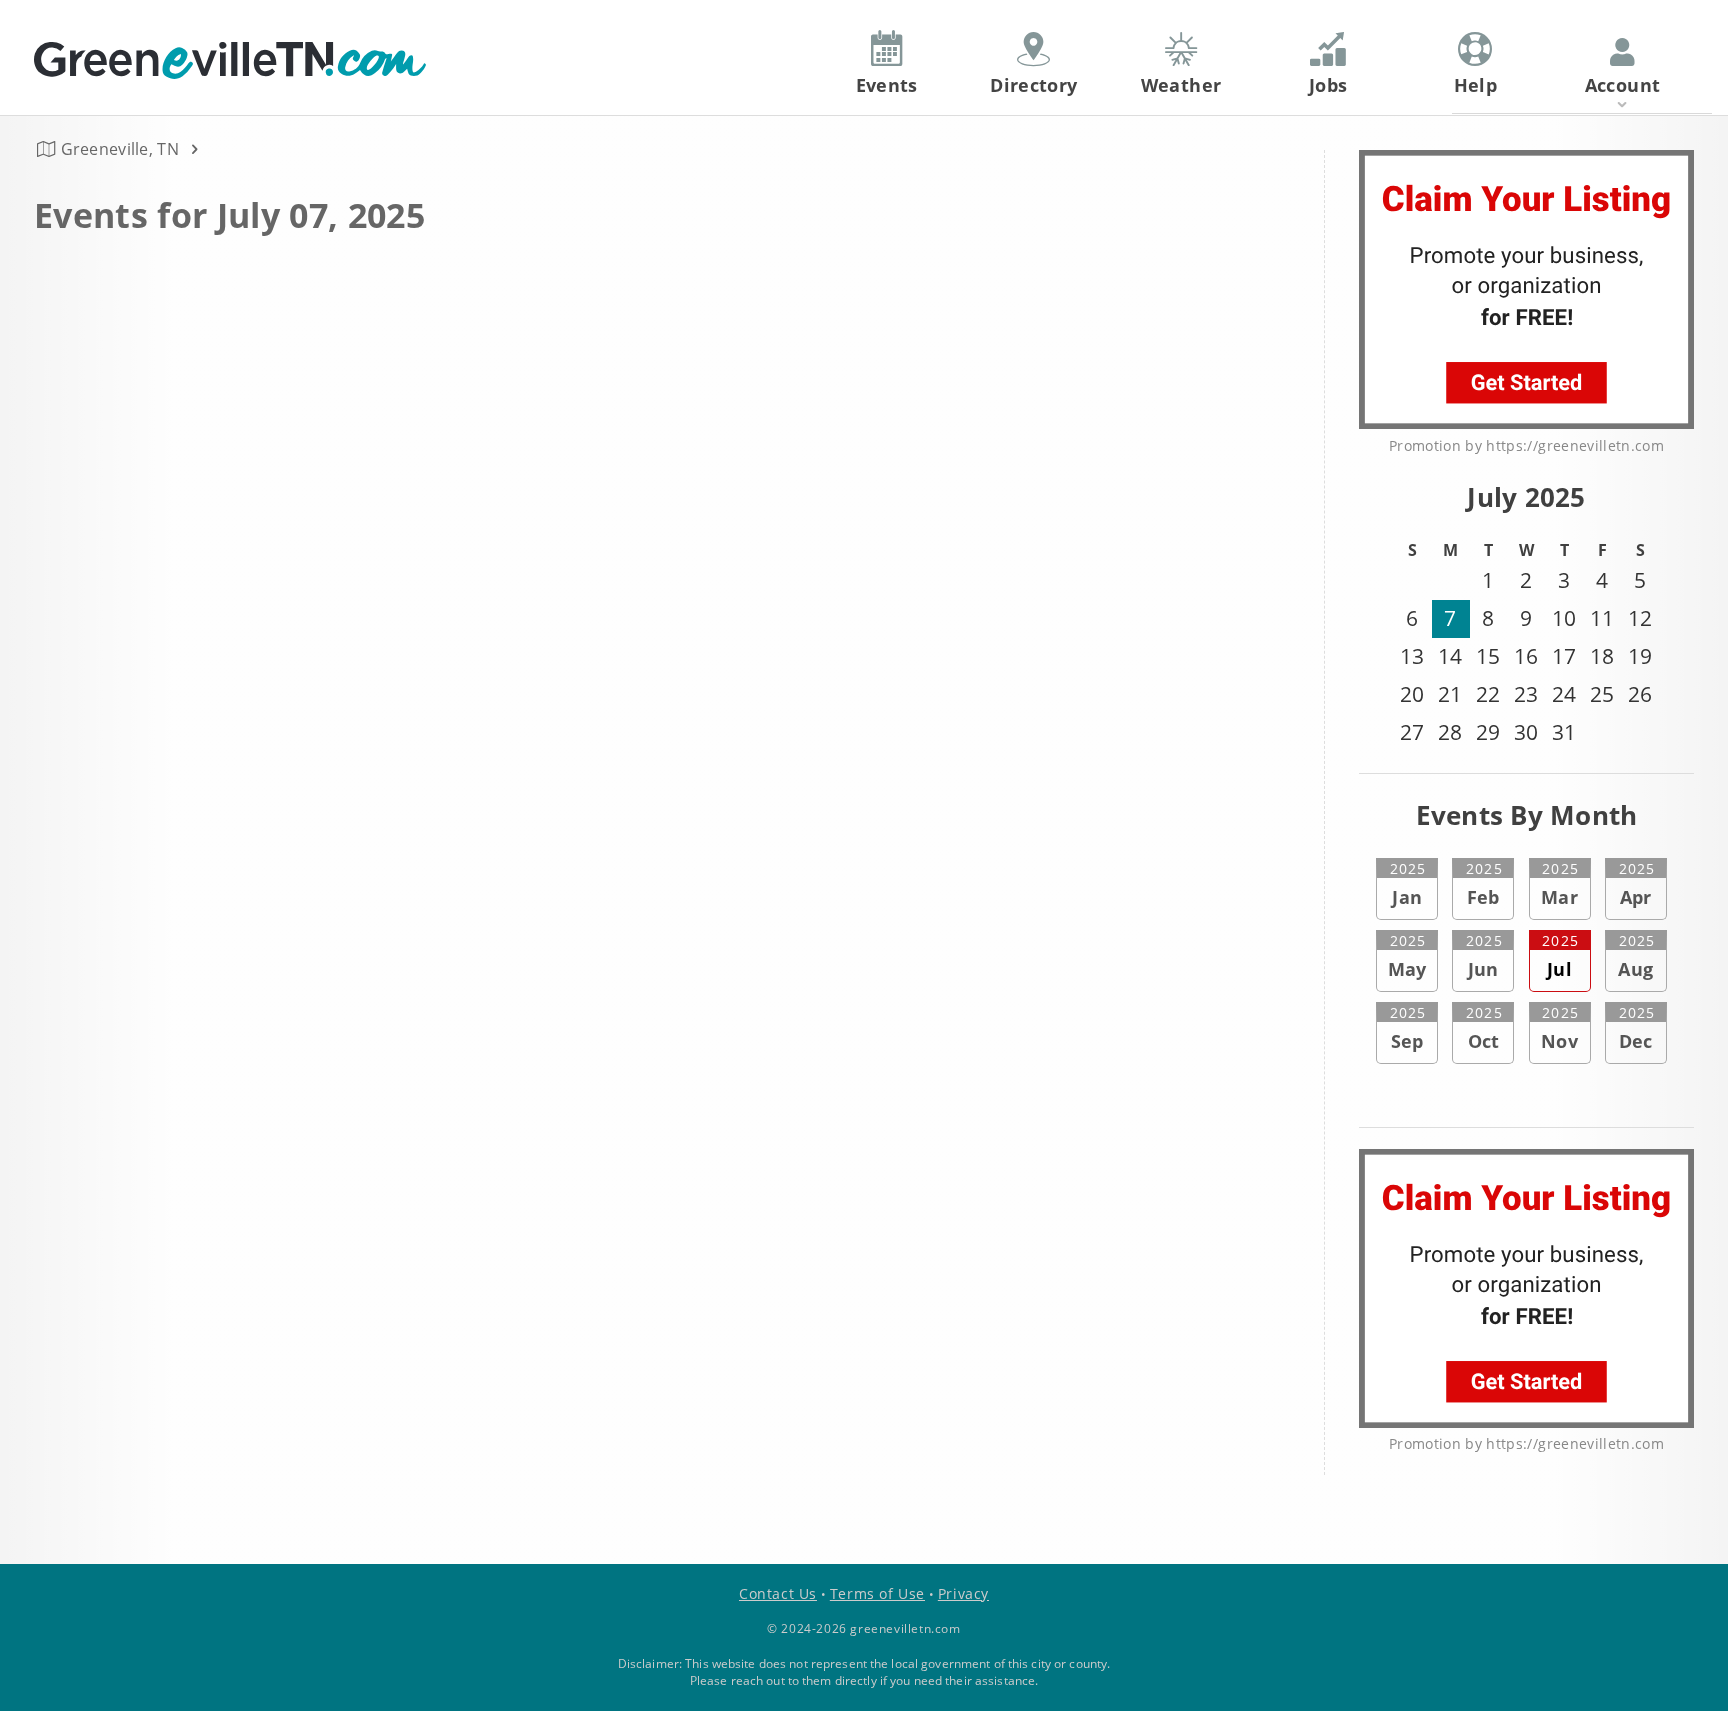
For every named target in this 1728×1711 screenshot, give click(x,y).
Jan (1408, 884)
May (1407, 956)
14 (1450, 656)
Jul (1560, 956)
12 (1640, 618)
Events (887, 85)
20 (1412, 694)
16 (1526, 656)
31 (1564, 732)
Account (1623, 85)
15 (1488, 656)
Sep (1408, 1028)
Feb (1484, 884)
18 (1602, 656)
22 (1488, 694)
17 (1564, 656)
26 (1640, 694)
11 (1602, 618)
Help (1475, 85)
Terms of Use (877, 1593)
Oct (1484, 1028)
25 (1602, 694)
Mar (1560, 884)
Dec (1637, 1028)
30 (1526, 732)
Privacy (963, 1593)
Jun (1484, 956)
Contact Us (778, 1593)
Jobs (1328, 85)
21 (1450, 694)
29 (1488, 732)
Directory (1033, 85)
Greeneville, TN (120, 149)
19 (1640, 656)
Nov (1560, 1028)
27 (1412, 732)
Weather (1181, 85)
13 (1412, 656)
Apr (1637, 884)
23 (1526, 694)
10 (1564, 618)
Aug (1636, 956)
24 (1564, 694)
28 (1450, 732)
